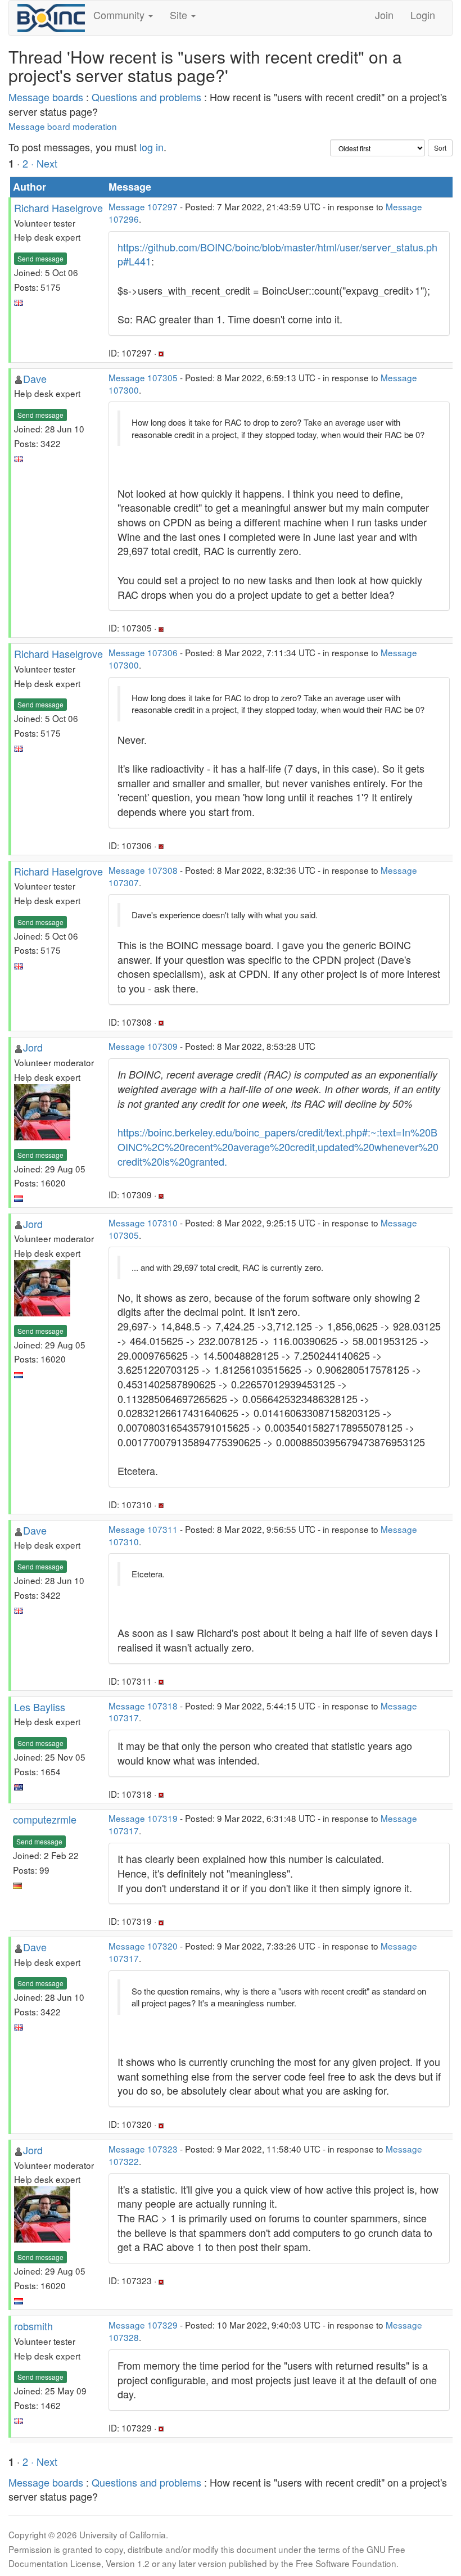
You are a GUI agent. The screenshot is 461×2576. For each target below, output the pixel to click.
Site (180, 15)
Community (120, 15)
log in (152, 147)
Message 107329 (143, 2325)
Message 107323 (143, 2149)
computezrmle (45, 1819)
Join (384, 15)
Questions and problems (146, 97)
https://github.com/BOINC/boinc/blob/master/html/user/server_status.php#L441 (277, 254)
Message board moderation (63, 126)
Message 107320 (143, 1946)
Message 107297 (143, 206)
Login (423, 15)
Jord (33, 1047)
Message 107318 (143, 1706)
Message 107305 (143, 377)
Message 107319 (143, 1818)
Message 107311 (143, 1529)
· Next (44, 163)
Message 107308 (143, 870)
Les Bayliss (40, 1707)
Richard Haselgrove (58, 207)
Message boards (46, 97)
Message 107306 (143, 652)
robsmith (33, 2326)
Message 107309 (143, 1046)
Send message (40, 258)
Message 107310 (143, 1222)
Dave (35, 378)
